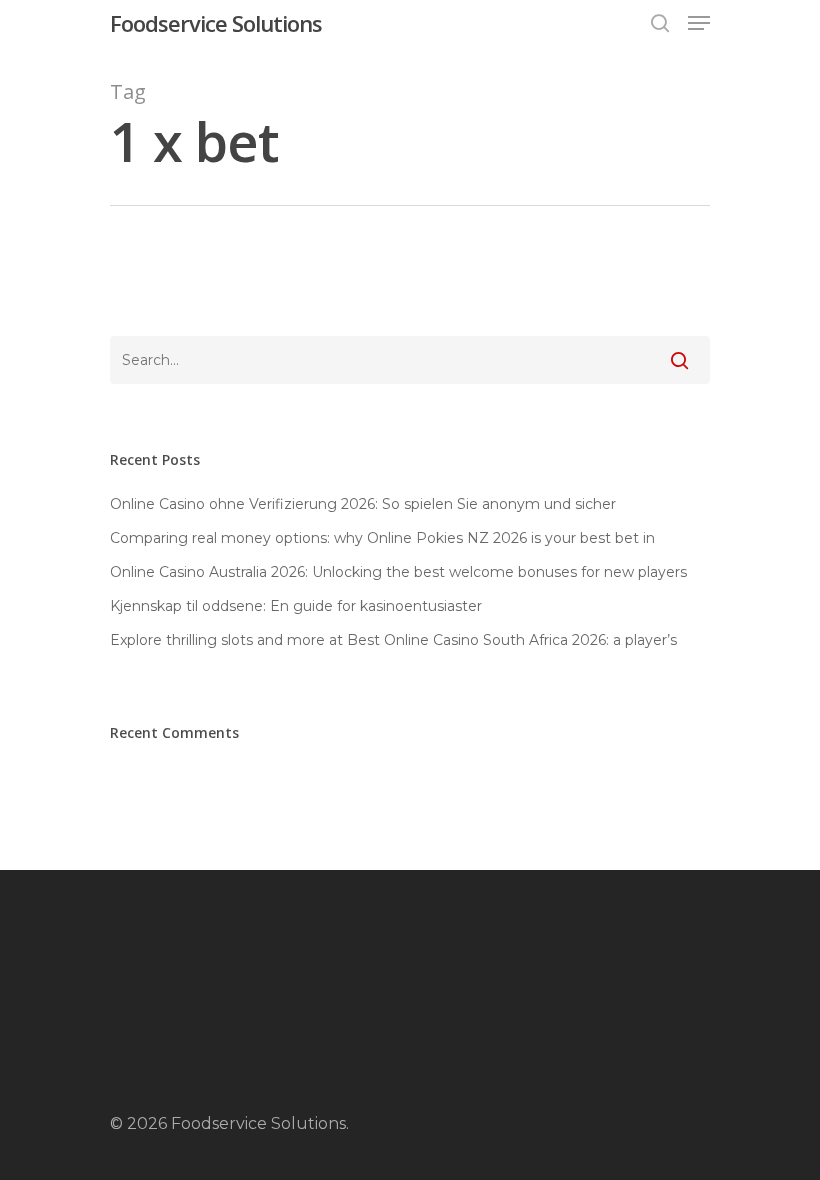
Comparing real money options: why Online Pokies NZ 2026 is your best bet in (382, 538)
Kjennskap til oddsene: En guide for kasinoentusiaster (296, 606)
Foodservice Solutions (216, 23)
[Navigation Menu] (699, 23)
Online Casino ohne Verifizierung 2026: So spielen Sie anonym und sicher (363, 504)
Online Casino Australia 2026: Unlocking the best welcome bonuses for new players (398, 572)
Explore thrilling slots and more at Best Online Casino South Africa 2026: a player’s (393, 640)
